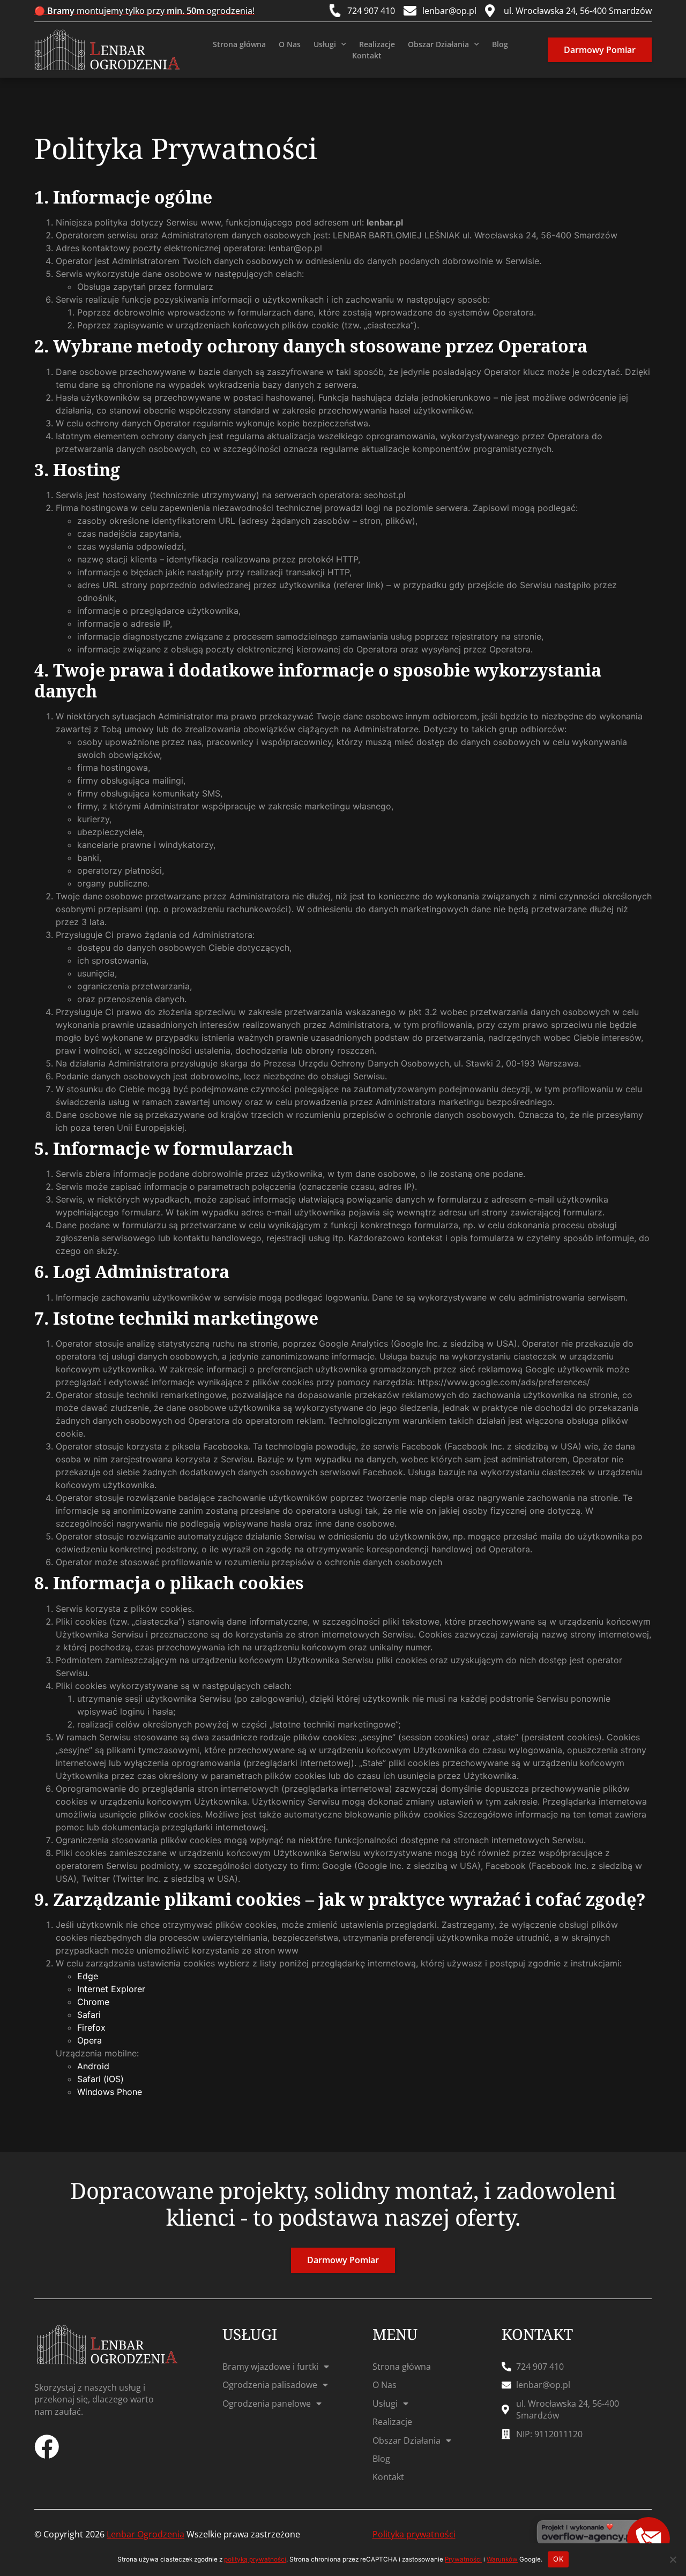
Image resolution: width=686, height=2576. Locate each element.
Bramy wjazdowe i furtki (270, 2367)
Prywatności (463, 2559)
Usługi (325, 44)
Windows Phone (110, 2092)
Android (93, 2066)
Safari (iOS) (100, 2079)
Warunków (502, 2559)
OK (558, 2559)
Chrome (93, 2002)
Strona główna (239, 44)
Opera (90, 2040)
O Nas (290, 44)
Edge (88, 1976)
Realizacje (377, 44)
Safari (89, 2015)
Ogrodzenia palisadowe (270, 2385)
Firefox (91, 2027)
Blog (500, 44)
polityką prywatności (255, 2559)
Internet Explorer (111, 1989)
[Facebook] (47, 2447)
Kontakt (367, 55)
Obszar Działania (438, 44)
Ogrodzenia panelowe (267, 2404)
